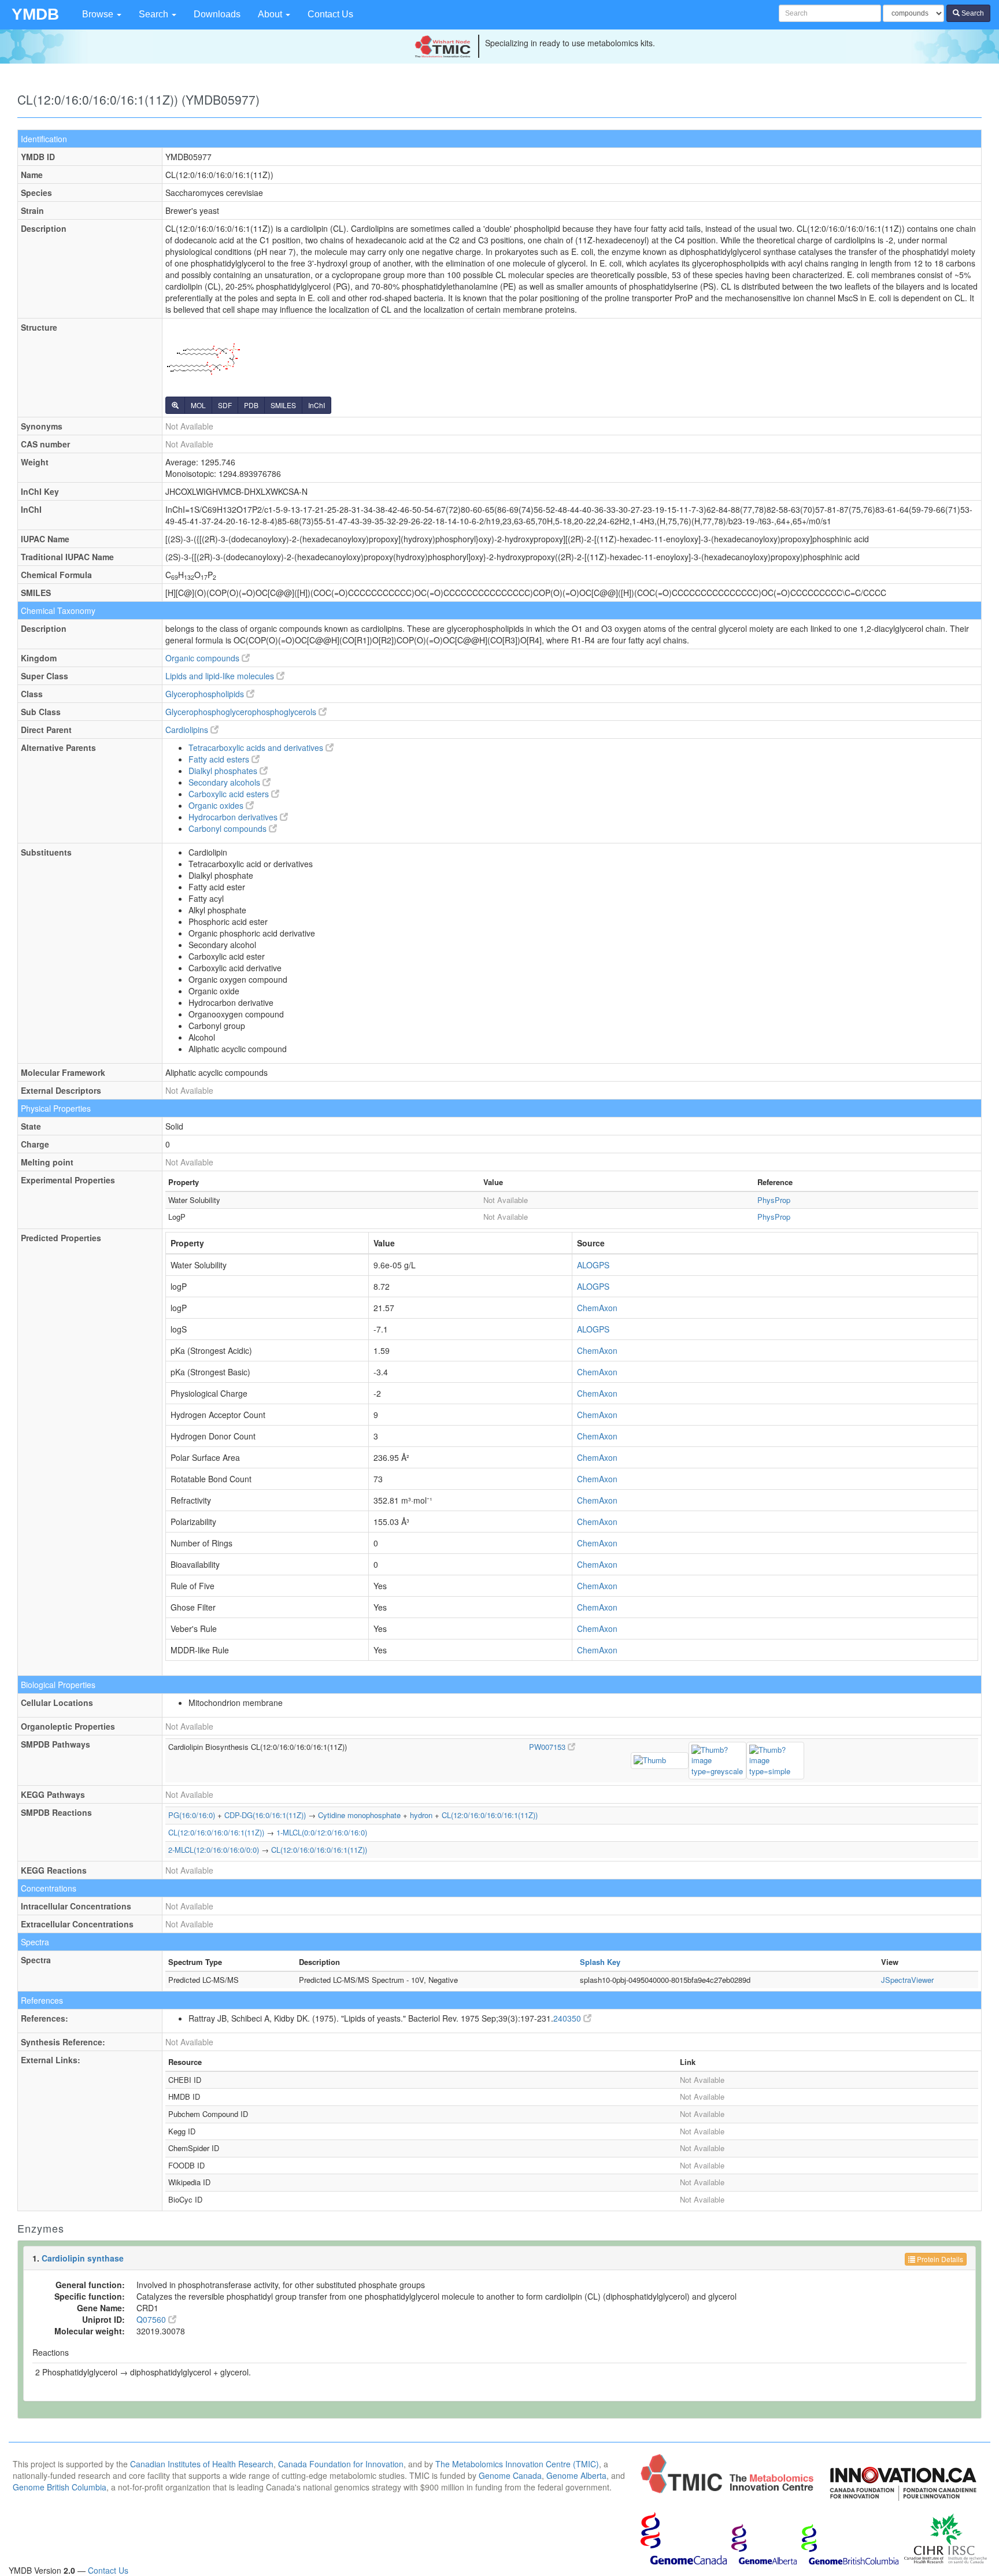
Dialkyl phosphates (224, 771)
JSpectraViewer (907, 1980)
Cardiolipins (188, 730)
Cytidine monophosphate (359, 1815)
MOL (198, 405)
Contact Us (330, 14)
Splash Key (600, 1962)
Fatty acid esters (220, 759)
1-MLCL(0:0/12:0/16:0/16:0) (322, 1832)
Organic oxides (217, 805)
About (271, 14)
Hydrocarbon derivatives (234, 817)
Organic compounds (203, 658)
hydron (421, 1815)
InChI (317, 405)
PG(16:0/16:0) (192, 1815)
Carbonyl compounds (229, 828)
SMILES (283, 405)
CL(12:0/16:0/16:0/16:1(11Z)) (490, 1815)
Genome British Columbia (60, 2487)
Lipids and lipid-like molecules (221, 676)
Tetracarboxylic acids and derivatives (257, 747)
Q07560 (152, 2319)
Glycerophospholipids (206, 694)
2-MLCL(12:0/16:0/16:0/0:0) (214, 1850)
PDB (251, 405)
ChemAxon (597, 1308)
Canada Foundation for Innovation (341, 2464)
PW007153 (548, 1747)
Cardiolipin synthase (83, 2258)
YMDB (35, 14)
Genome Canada (510, 2475)
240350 (568, 2018)
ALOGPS (593, 1265)
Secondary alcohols (225, 782)
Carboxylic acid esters (230, 794)
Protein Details (939, 2259)
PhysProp (774, 1200)
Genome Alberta (576, 2475)
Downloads (217, 14)
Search (155, 14)
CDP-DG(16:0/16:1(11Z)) (265, 1815)
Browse (99, 14)
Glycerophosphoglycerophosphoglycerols (242, 712)
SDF (225, 405)
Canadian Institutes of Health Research (202, 2464)
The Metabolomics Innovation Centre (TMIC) (517, 2464)
